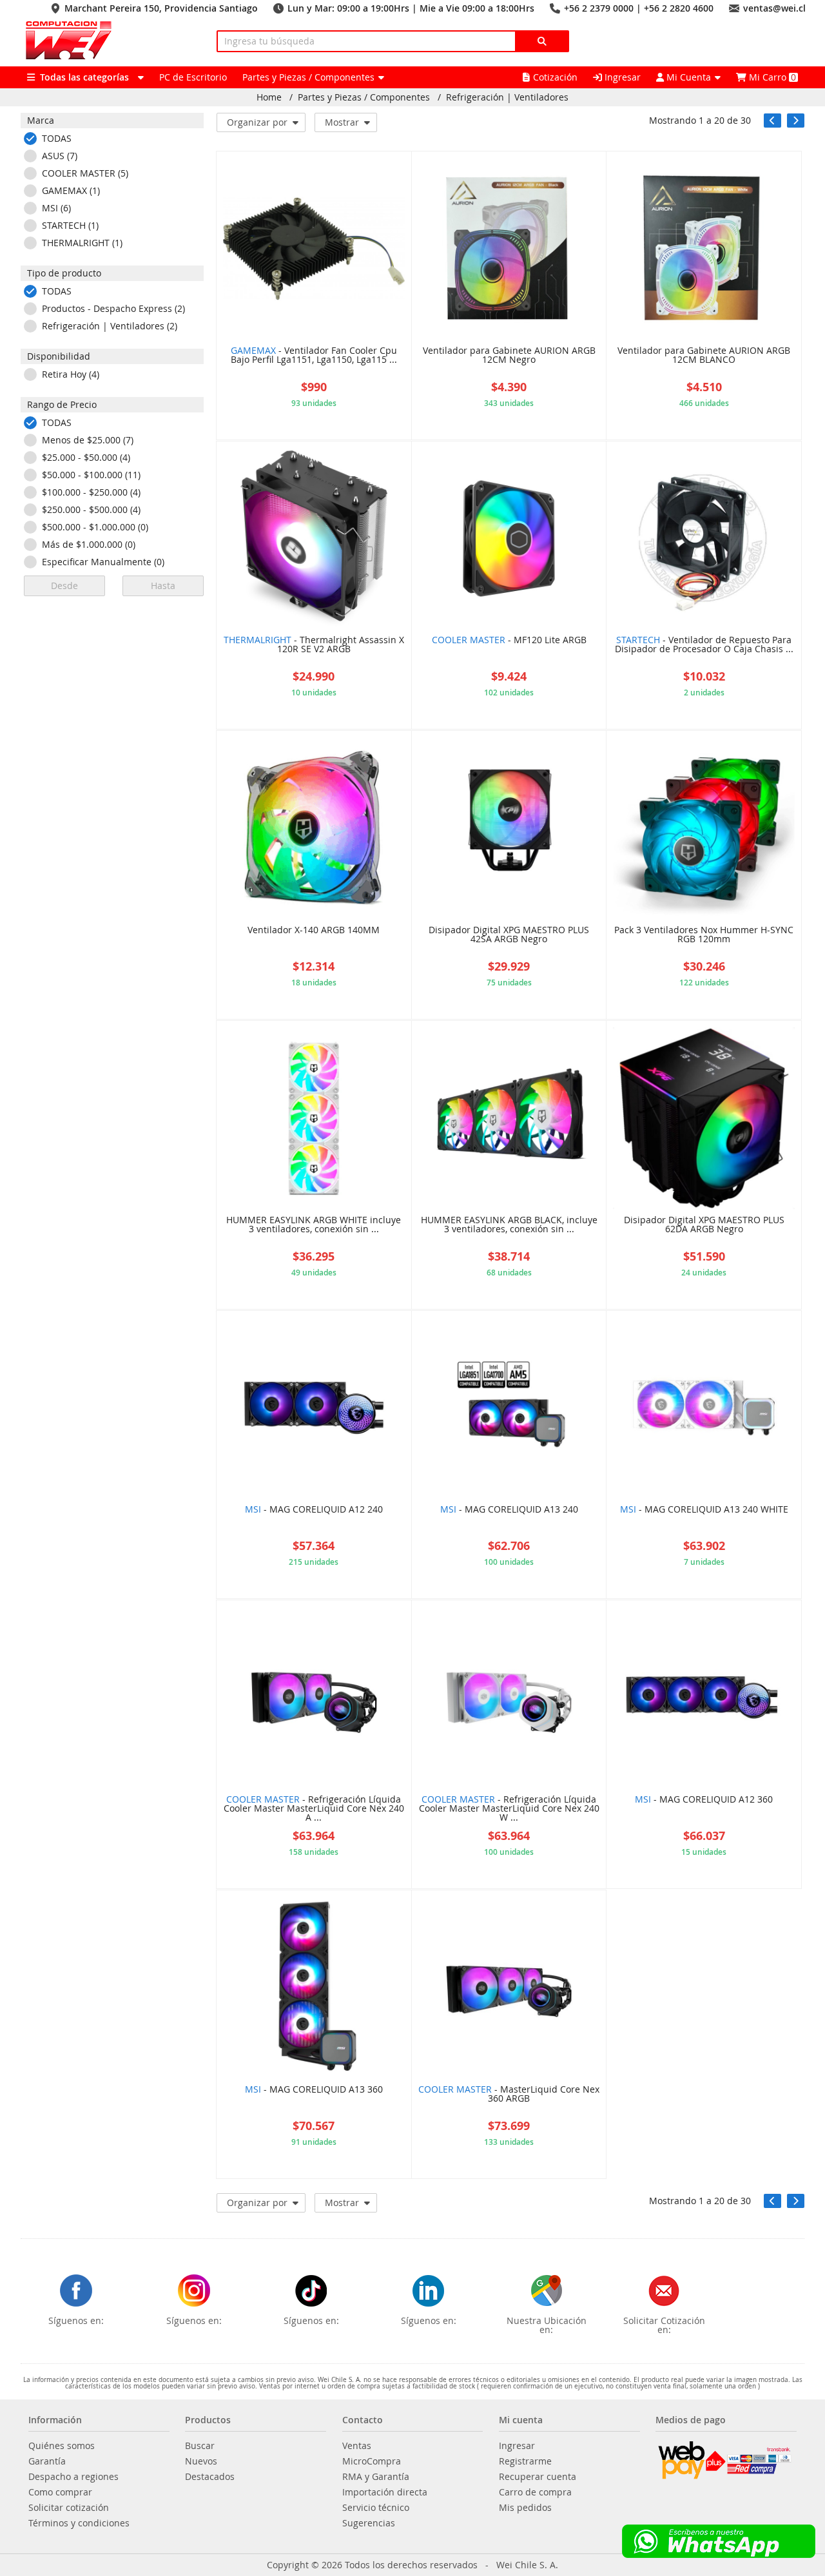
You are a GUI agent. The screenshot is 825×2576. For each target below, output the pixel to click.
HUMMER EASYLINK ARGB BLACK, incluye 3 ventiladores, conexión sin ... (509, 1225)
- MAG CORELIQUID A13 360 (314, 2090)
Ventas (357, 2446)
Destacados (210, 2477)
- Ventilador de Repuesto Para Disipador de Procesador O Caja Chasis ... (704, 645)
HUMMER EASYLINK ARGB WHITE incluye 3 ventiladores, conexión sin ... (314, 1225)
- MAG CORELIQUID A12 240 (314, 1510)
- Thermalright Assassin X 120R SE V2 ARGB (314, 645)
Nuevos (201, 2461)
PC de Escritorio (193, 77)
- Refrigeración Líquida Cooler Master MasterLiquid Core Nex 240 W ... (509, 1809)
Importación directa (385, 2492)
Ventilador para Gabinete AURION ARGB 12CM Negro (509, 356)
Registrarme (525, 2461)
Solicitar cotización (69, 2508)
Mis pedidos (525, 2508)
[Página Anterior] (772, 121)
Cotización (555, 77)
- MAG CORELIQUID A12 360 (704, 1800)
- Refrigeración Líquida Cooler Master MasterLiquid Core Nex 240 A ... (314, 1809)
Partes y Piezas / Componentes (364, 97)
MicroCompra (372, 2461)
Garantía (47, 2461)
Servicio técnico (376, 2508)
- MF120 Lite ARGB (509, 641)
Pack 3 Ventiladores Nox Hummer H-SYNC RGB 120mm (704, 935)
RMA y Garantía (376, 2477)
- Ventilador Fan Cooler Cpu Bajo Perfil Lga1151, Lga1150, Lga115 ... (314, 356)
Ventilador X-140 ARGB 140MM (314, 931)
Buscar (200, 2446)
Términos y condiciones (79, 2523)
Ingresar (621, 77)
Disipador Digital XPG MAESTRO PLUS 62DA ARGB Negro (704, 1225)
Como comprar (60, 2492)
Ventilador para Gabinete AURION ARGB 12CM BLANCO (704, 356)
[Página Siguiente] (796, 121)
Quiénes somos (62, 2446)
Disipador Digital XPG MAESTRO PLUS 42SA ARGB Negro (509, 935)
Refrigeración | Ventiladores (507, 97)
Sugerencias (369, 2523)
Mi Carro (771, 77)
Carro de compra (535, 2492)
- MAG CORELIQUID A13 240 (509, 1510)
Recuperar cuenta (538, 2477)
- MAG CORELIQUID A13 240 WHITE (704, 1510)
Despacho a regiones (73, 2477)
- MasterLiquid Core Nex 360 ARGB (509, 2095)
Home (269, 97)
